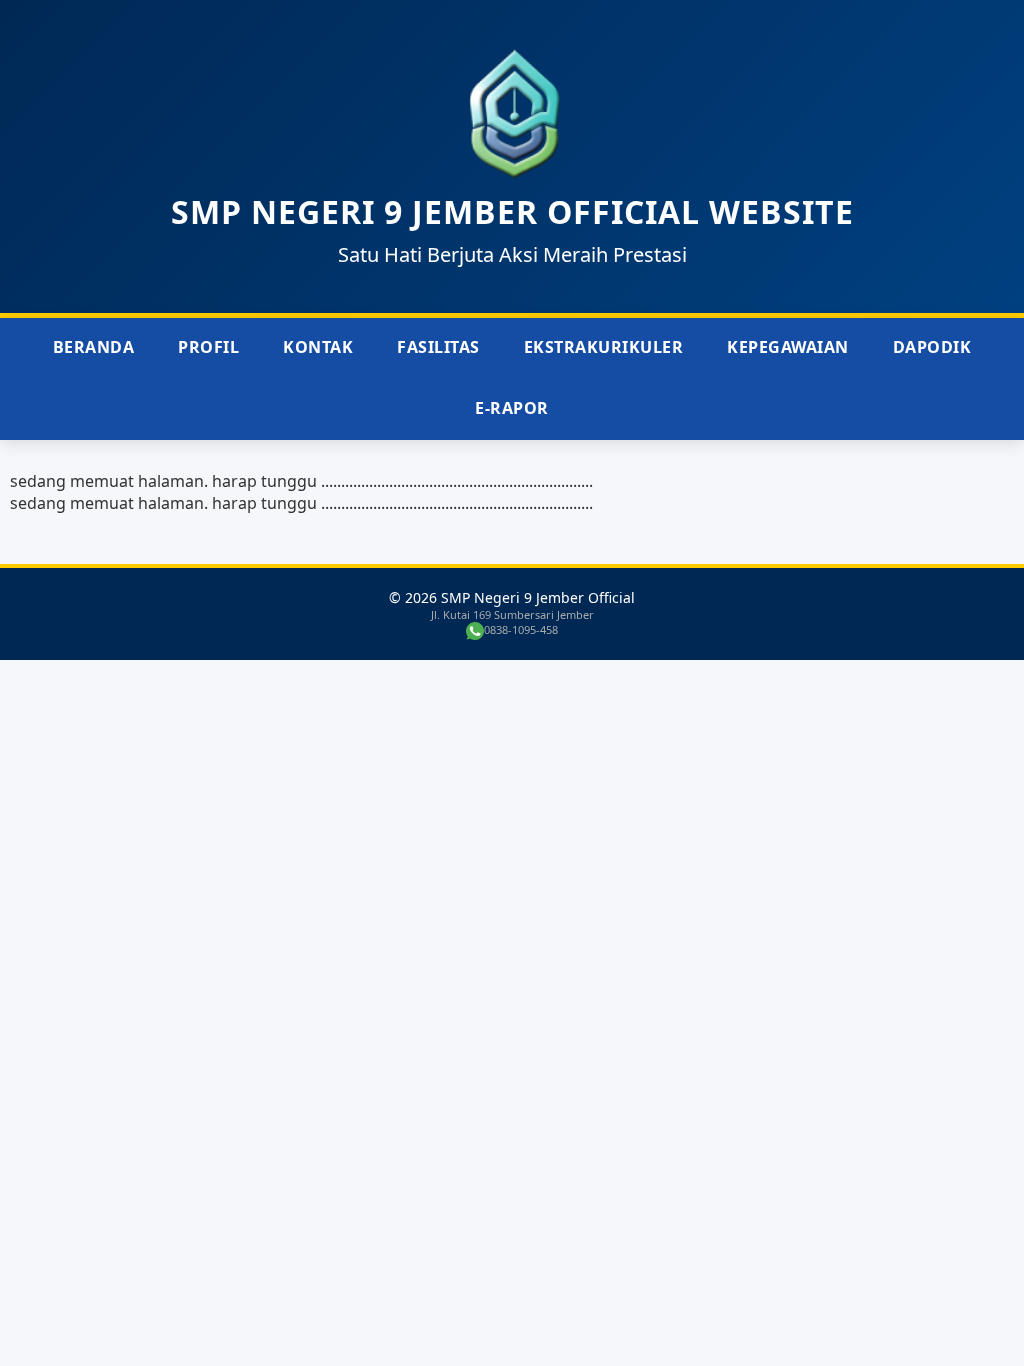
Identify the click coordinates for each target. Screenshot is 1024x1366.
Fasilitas (438, 347)
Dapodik (932, 347)
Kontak (318, 347)
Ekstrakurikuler (604, 347)
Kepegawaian (788, 347)
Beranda (94, 347)
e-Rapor (512, 408)
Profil (208, 347)
